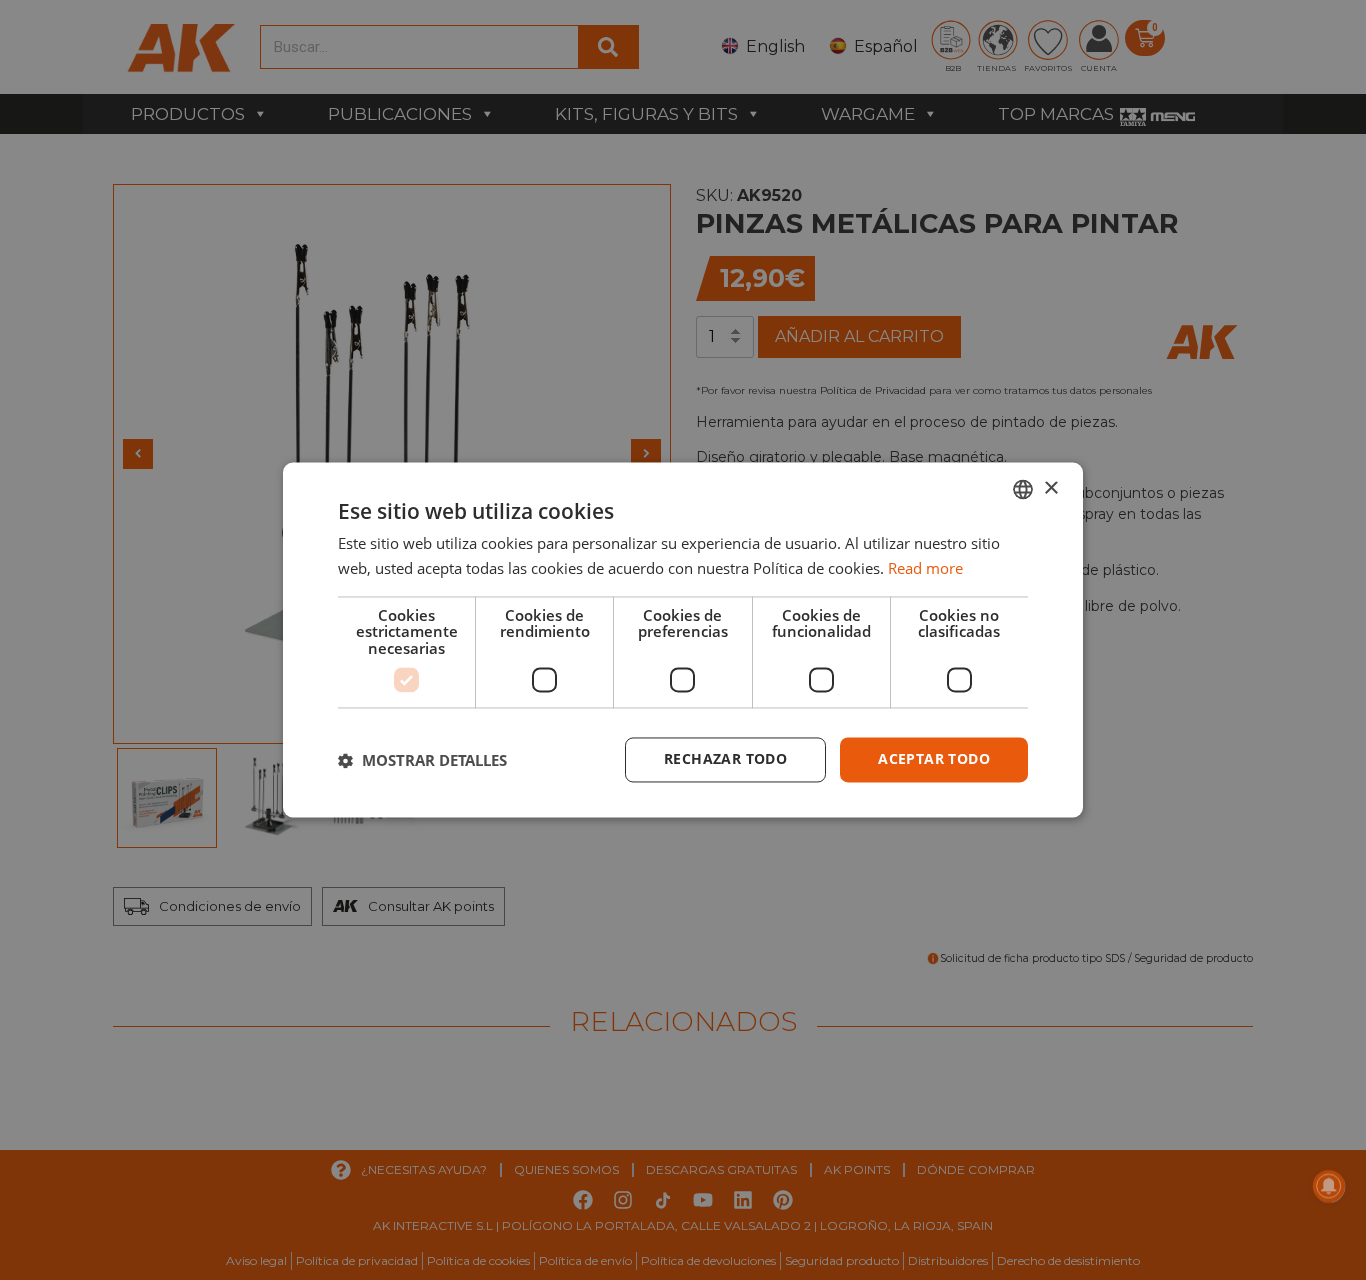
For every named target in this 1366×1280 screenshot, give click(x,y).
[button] (422, 760)
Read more (925, 569)
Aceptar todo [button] (934, 759)
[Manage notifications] (1329, 1186)
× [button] (1050, 488)
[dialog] (683, 639)
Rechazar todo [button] (725, 759)
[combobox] (1023, 489)
